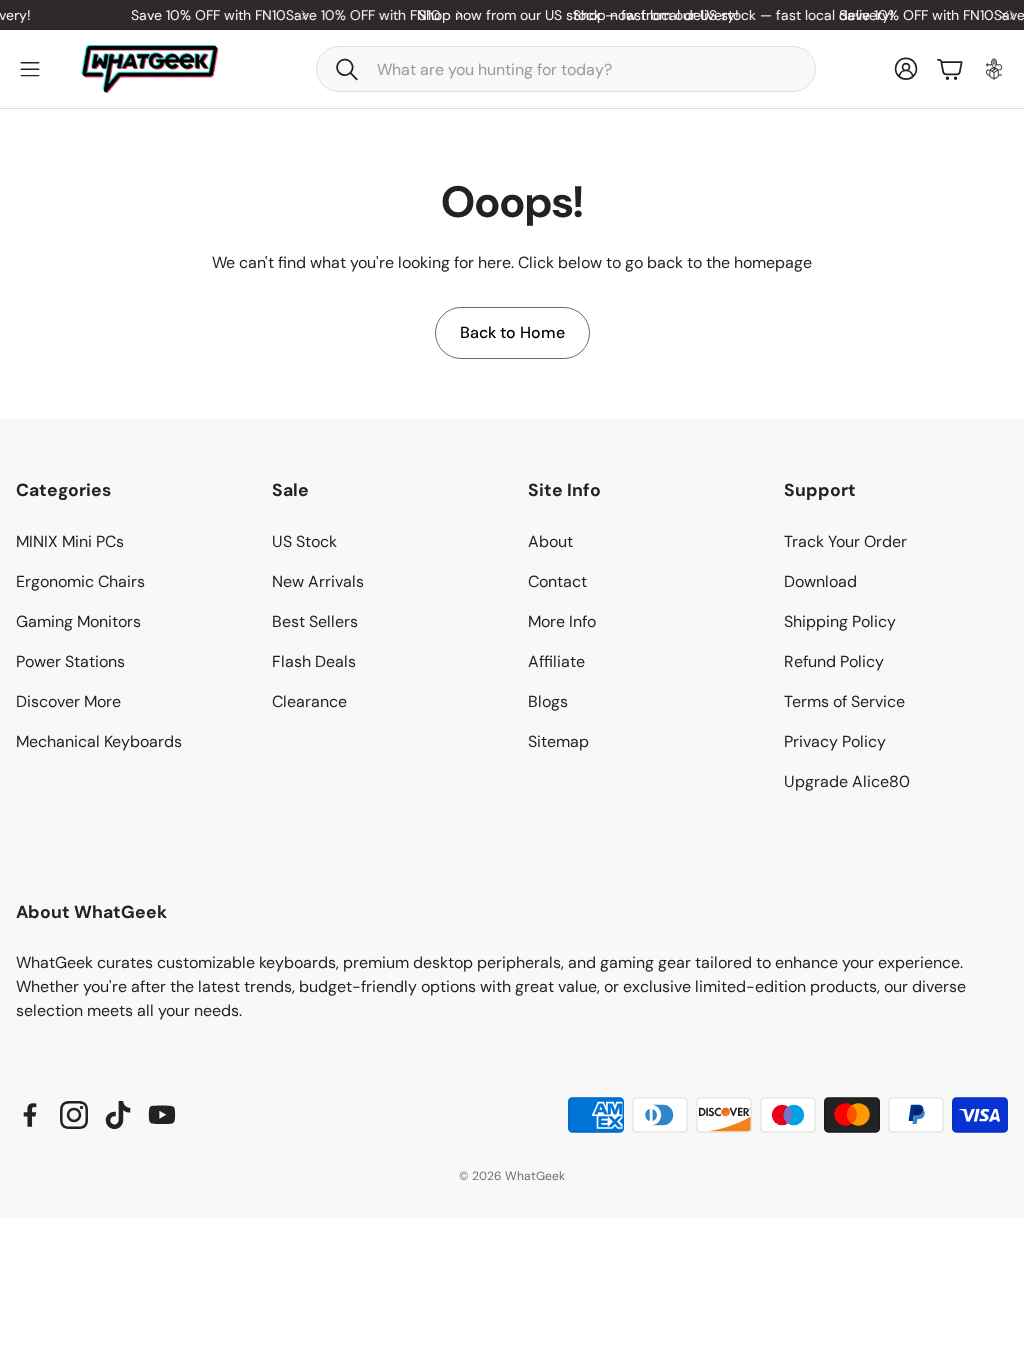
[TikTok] (118, 1115)
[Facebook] (30, 1115)
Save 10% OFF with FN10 (198, 15)
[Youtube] (162, 1115)
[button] (566, 69)
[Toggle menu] (30, 69)
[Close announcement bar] (1004, 15)
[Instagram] (74, 1115)
